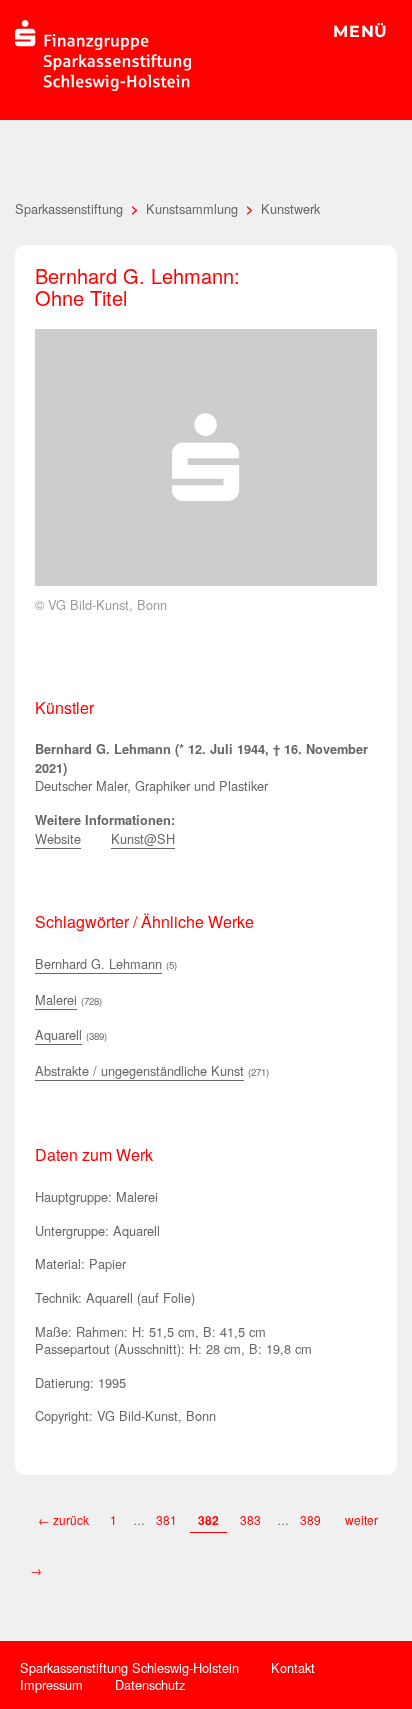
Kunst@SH (143, 838)
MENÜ (360, 31)
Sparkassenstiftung (69, 208)
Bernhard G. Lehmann (98, 963)
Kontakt (293, 1667)
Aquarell (58, 1034)
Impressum (51, 1684)
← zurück (63, 1519)
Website (58, 838)
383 (250, 1519)
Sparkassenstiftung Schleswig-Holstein (129, 1667)
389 (312, 1519)
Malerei (56, 999)
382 (208, 1520)
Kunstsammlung (192, 208)
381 (166, 1519)
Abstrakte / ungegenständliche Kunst (139, 1070)
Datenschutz (150, 1684)
